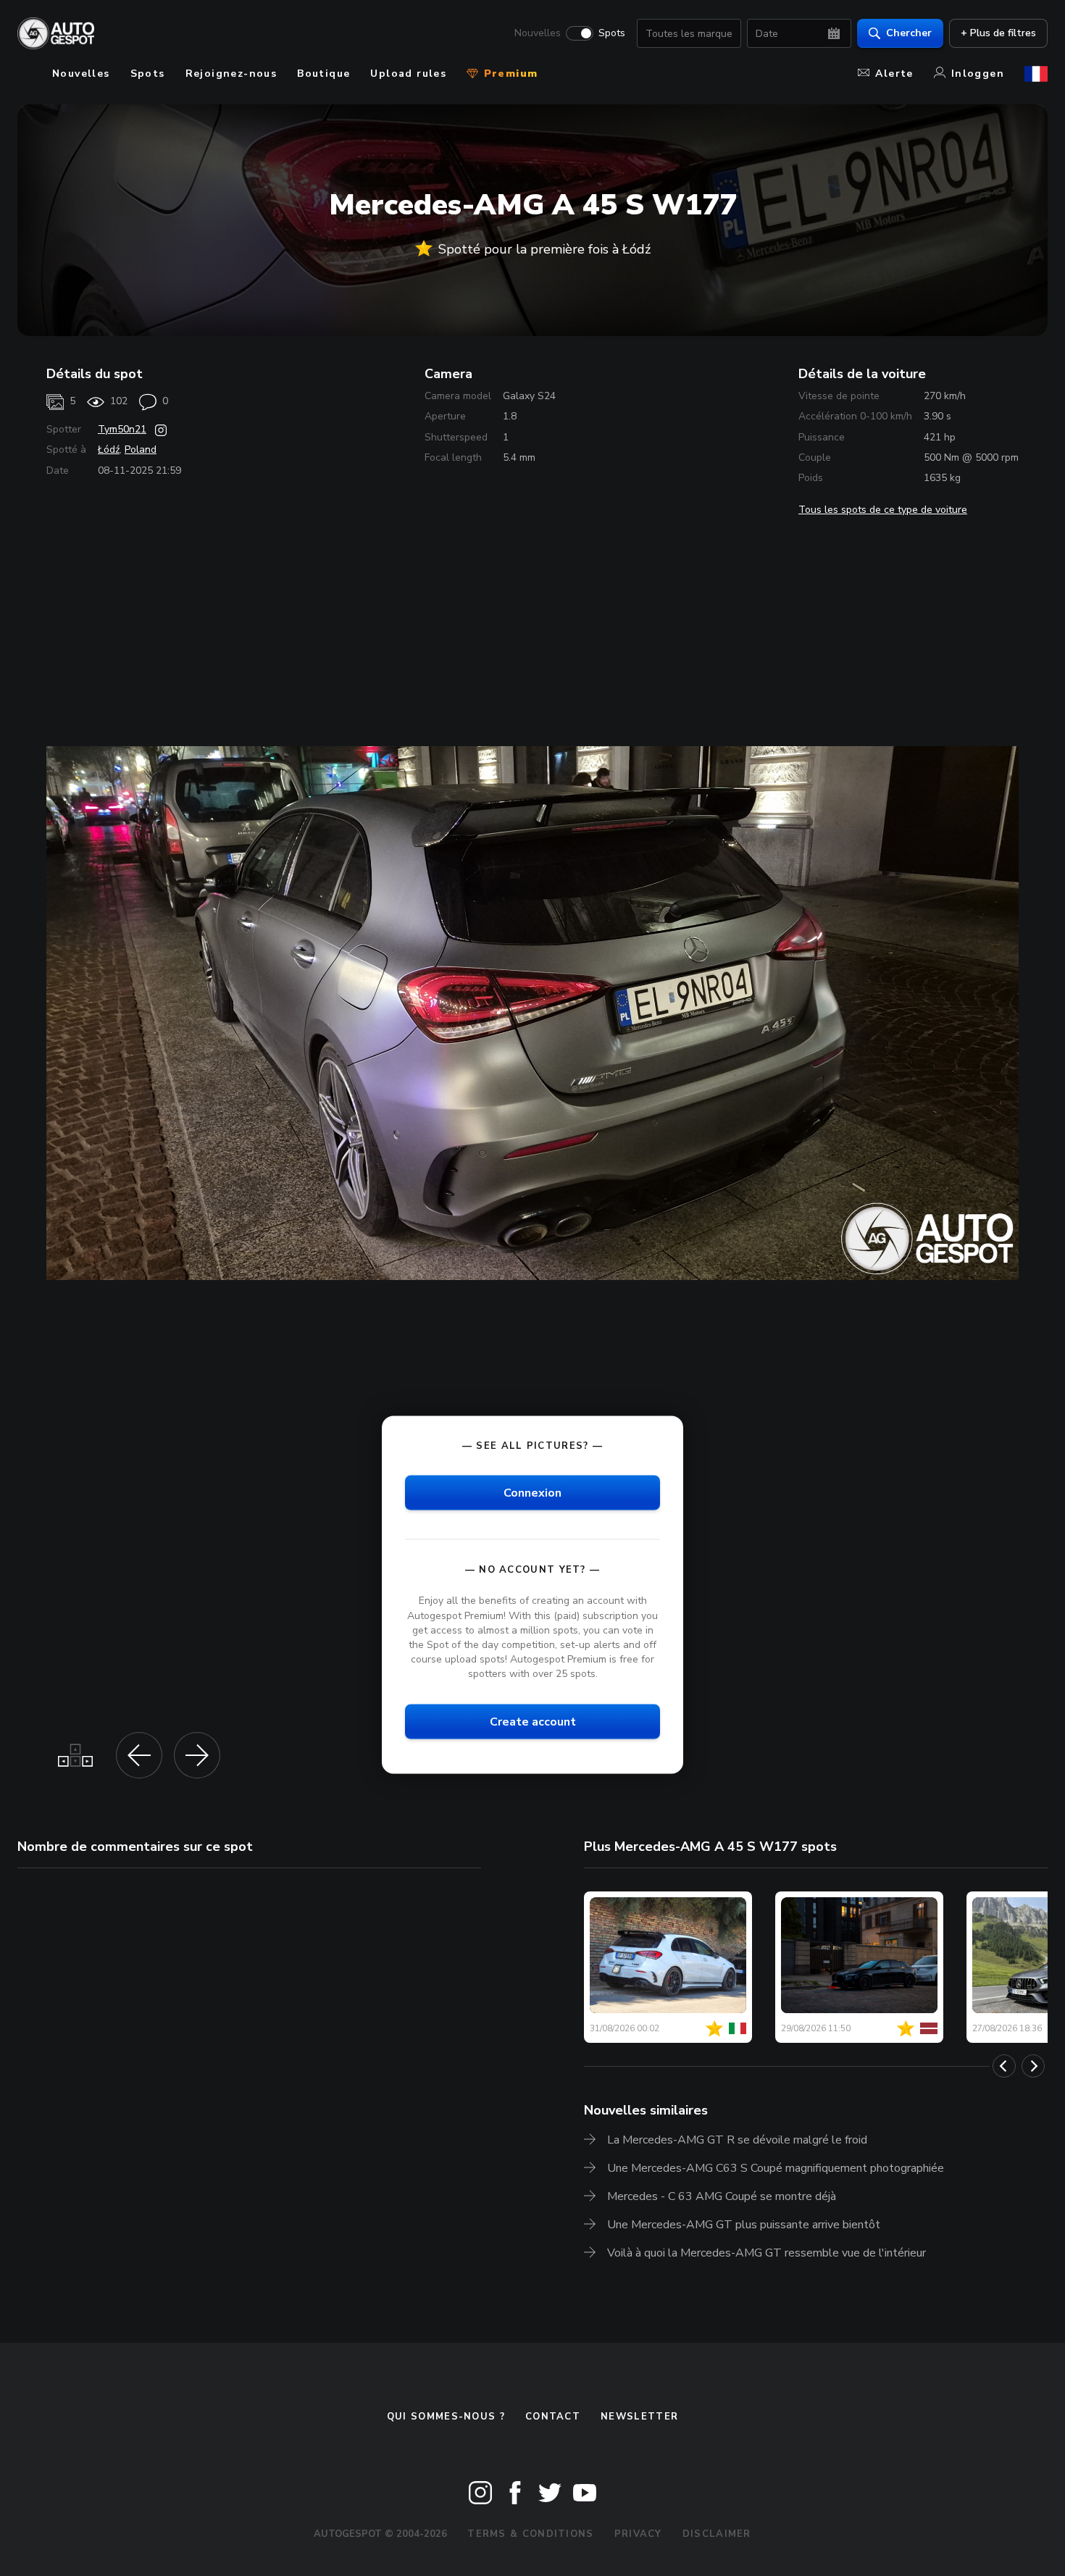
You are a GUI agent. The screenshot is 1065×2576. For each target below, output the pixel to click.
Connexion (532, 1493)
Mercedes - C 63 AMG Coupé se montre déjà (722, 2196)
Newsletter (639, 2417)
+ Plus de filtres (998, 33)
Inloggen (978, 74)
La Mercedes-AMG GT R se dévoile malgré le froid (737, 2140)
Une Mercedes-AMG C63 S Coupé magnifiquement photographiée (776, 2168)
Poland (141, 449)
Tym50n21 (122, 429)
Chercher (909, 33)
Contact (553, 2417)
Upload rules (408, 74)
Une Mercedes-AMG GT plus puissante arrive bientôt (744, 2225)
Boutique (323, 74)
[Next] (1033, 2066)
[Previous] (1004, 2066)
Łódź (109, 449)
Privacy (638, 2534)
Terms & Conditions (530, 2534)
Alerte (894, 74)
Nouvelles (538, 33)
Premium (509, 74)
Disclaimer (717, 2534)
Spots (612, 33)
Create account (533, 1722)
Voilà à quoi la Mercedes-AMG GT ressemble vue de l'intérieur (767, 2253)
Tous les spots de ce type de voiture (883, 510)
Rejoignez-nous (231, 74)
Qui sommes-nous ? (446, 2417)
